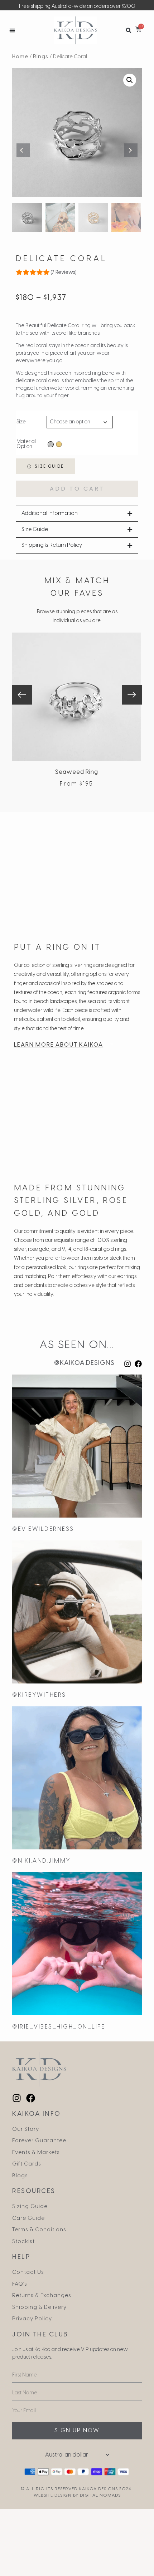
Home (20, 57)
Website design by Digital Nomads (77, 2495)
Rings (41, 57)
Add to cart (77, 489)
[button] (128, 30)
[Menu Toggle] (12, 30)
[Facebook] (138, 1364)
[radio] (51, 444)
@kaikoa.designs (84, 1363)
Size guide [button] (48, 466)
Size (21, 422)
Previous (23, 150)
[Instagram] (127, 1364)
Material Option (26, 444)
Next (131, 150)
